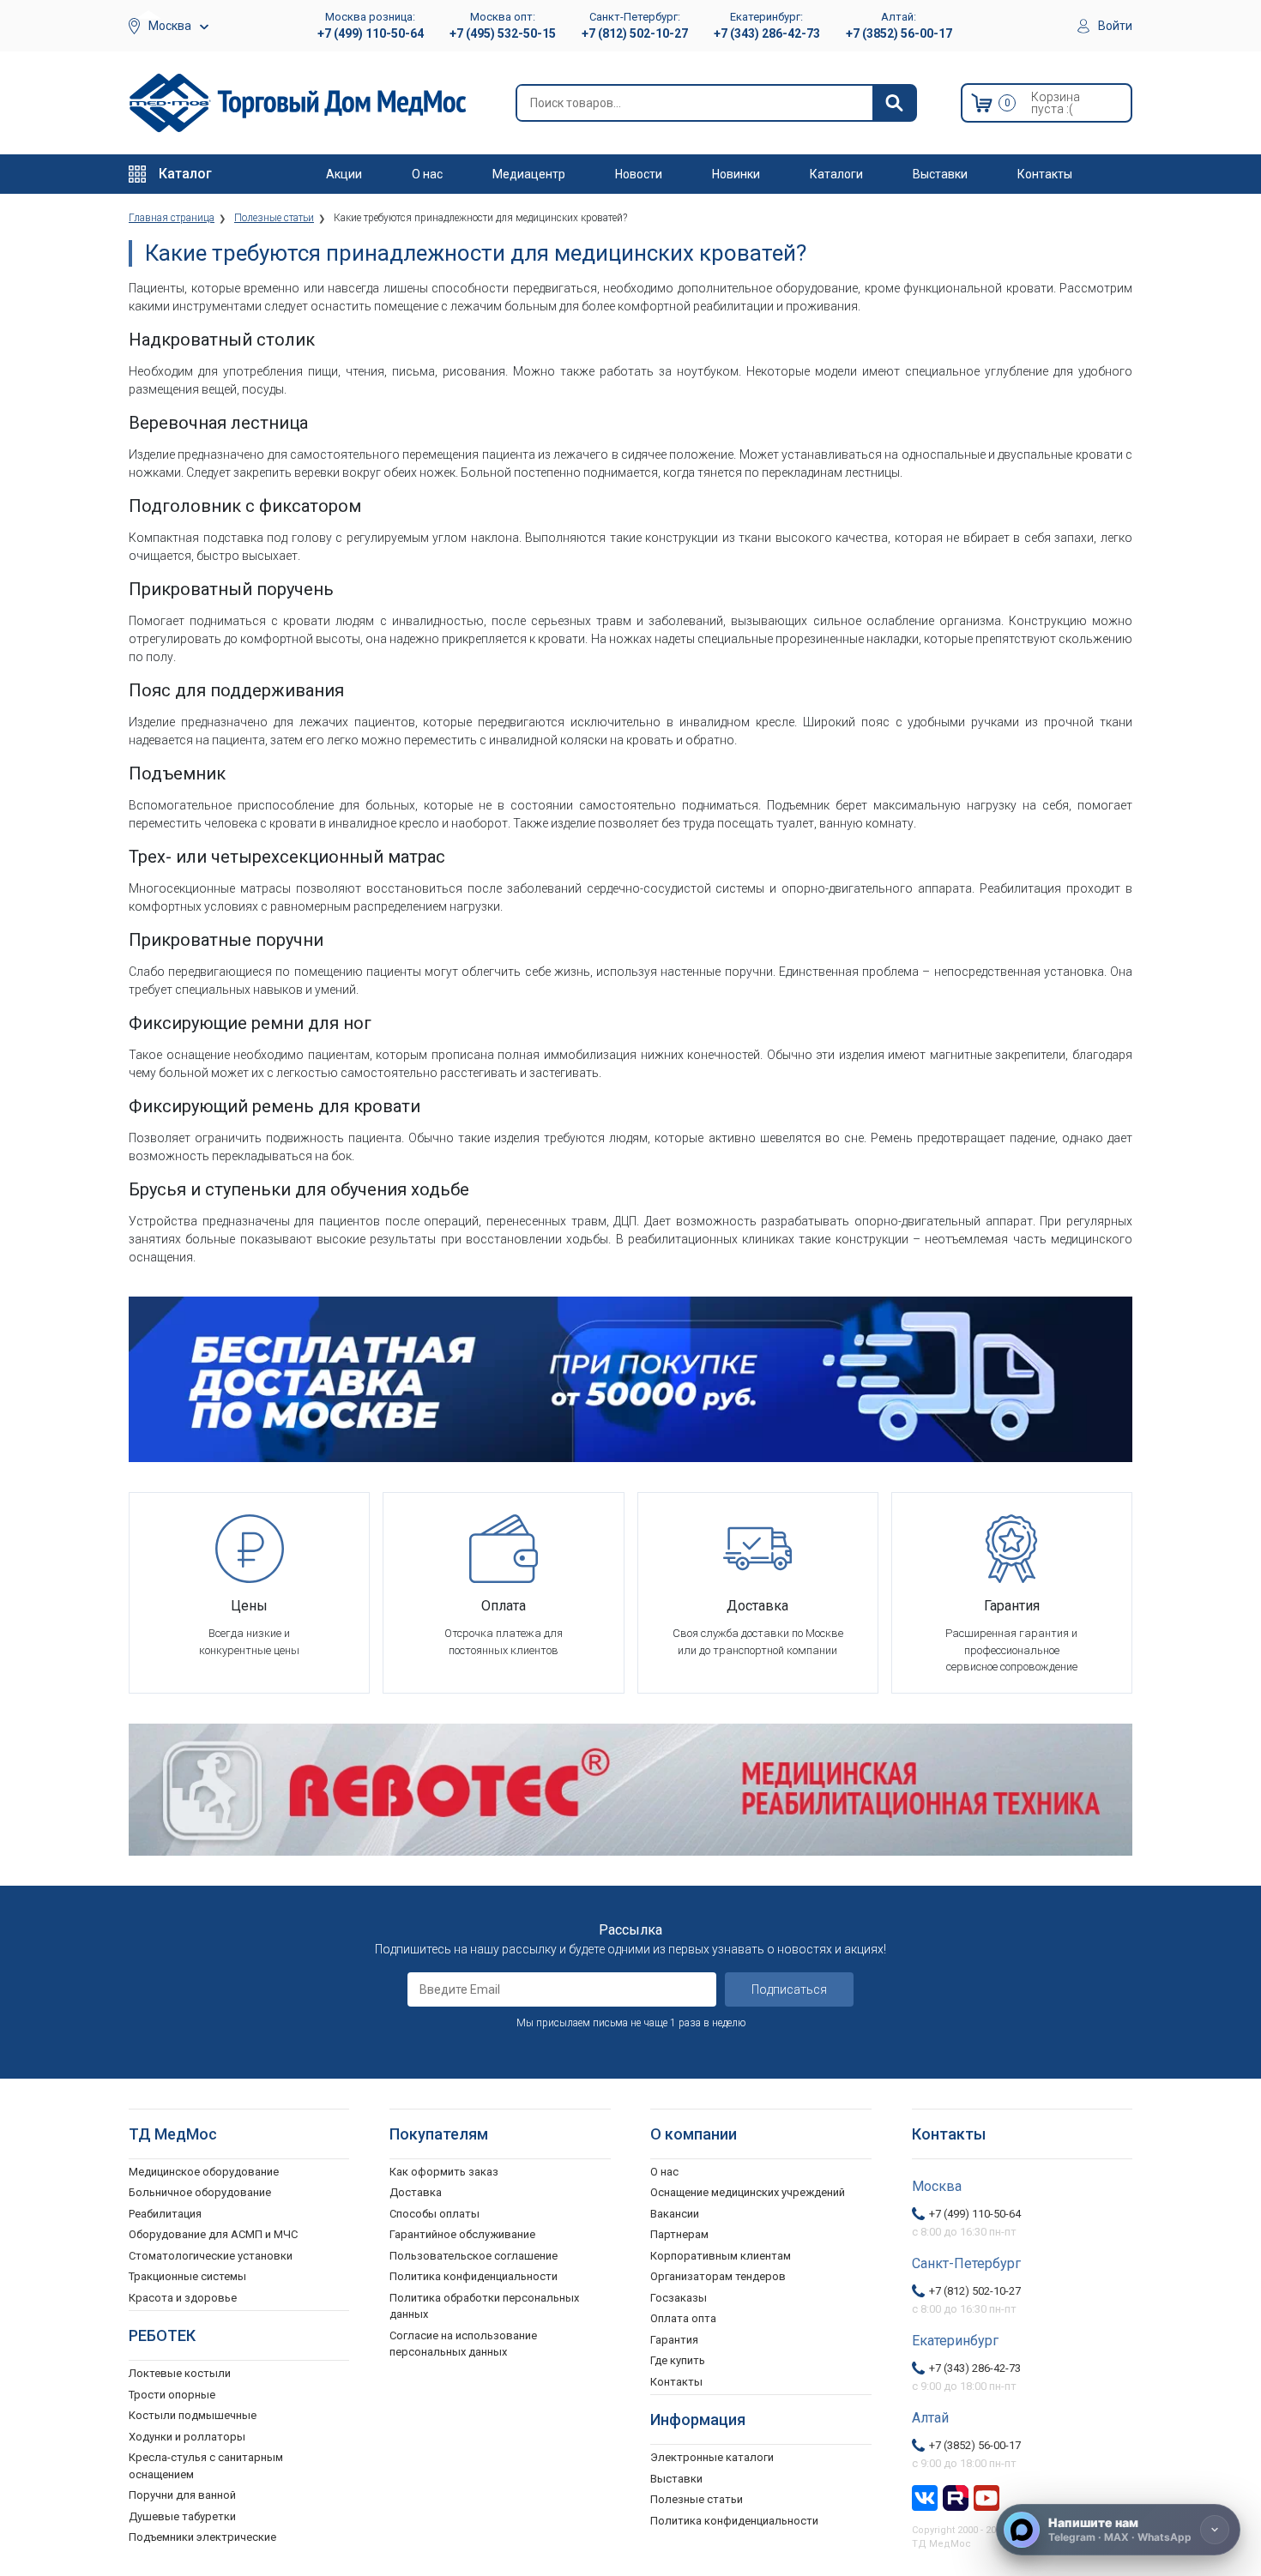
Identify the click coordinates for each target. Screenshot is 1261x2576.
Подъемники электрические (202, 2537)
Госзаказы (679, 2298)
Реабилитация (165, 2214)
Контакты (1045, 174)
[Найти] (894, 103)
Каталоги (836, 174)
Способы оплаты (434, 2214)
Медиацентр (529, 174)
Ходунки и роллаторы (187, 2437)
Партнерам (679, 2234)
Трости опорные (172, 2395)
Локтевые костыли (180, 2373)
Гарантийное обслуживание (462, 2234)
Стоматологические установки (211, 2256)
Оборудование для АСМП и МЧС (213, 2234)
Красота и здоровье (183, 2298)
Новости (639, 174)
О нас (427, 174)
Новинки (736, 174)
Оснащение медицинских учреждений (748, 2192)
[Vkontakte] (925, 2496)
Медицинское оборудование (204, 2172)
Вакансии (675, 2214)
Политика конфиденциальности (474, 2276)
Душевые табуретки (182, 2516)
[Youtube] (986, 2496)
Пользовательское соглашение (474, 2256)
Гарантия (674, 2340)
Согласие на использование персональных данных (463, 2344)
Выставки (940, 174)
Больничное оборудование (200, 2192)
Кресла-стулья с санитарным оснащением (206, 2466)
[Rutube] (956, 2496)
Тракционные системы (187, 2276)
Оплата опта (683, 2318)
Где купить (678, 2360)
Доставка (416, 2192)
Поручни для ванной (182, 2495)
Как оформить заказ (444, 2172)
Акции (344, 174)
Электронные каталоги (712, 2457)
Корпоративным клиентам (721, 2256)
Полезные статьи (697, 2499)
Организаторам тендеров (718, 2276)
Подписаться (789, 1989)
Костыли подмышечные (193, 2415)
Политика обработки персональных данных (484, 2306)
